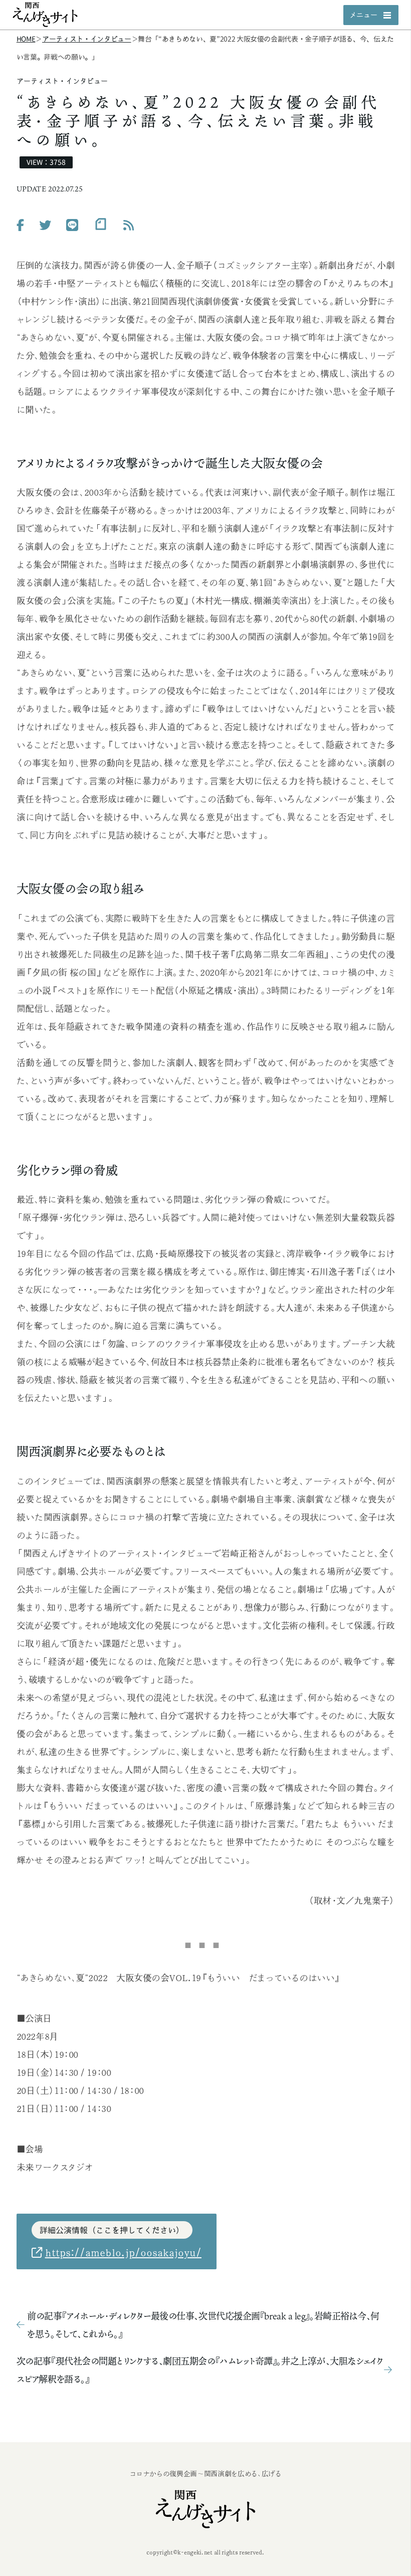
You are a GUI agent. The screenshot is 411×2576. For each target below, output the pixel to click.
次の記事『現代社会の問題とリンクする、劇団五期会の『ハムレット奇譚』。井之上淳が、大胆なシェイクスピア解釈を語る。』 (200, 2370)
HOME (26, 39)
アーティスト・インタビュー (86, 39)
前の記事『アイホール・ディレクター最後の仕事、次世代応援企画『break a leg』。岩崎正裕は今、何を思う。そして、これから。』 (203, 2325)
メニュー (363, 15)
